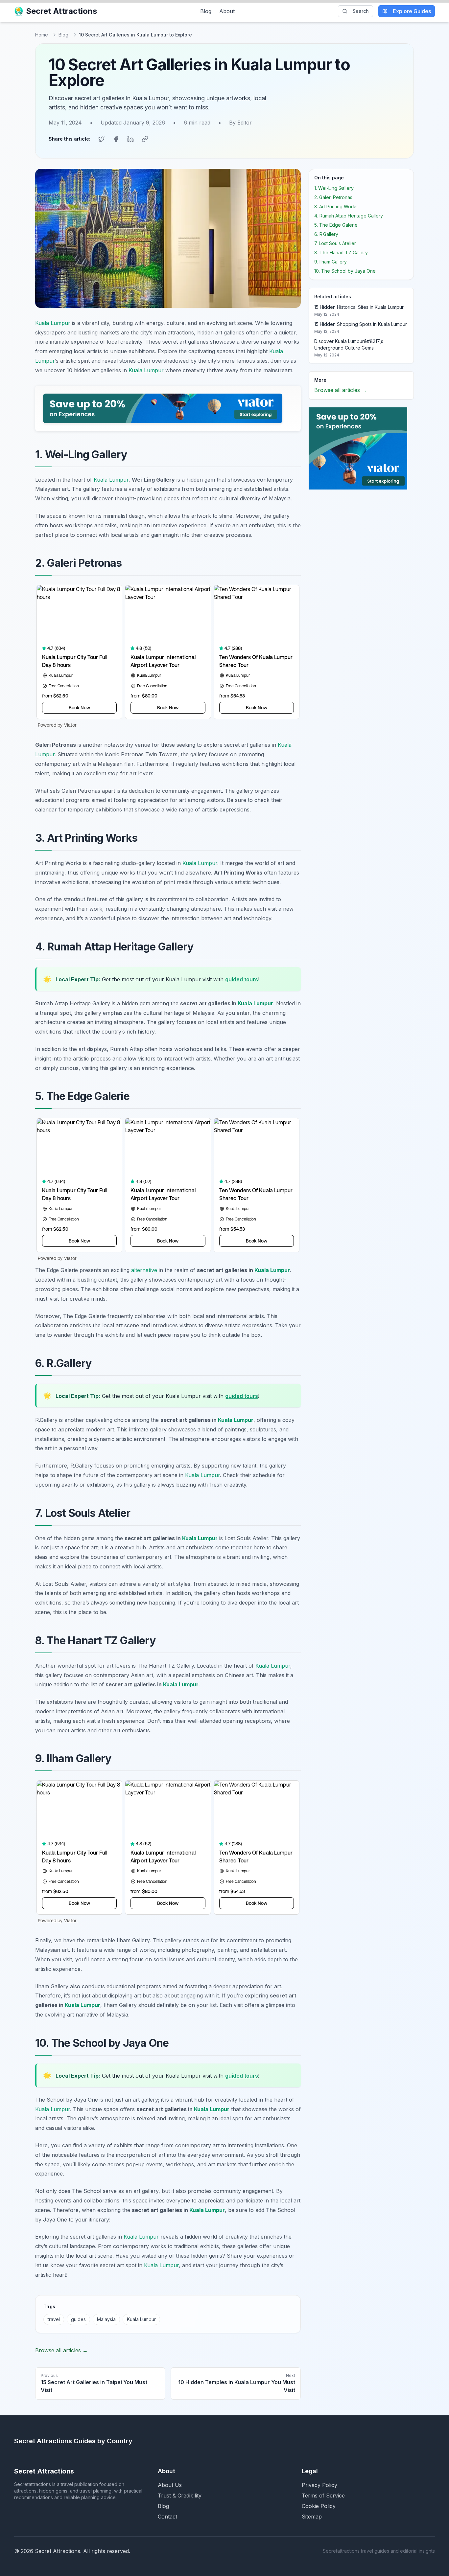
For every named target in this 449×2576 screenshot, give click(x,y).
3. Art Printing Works (336, 206)
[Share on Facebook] (116, 139)
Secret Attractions (61, 11)
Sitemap (312, 2517)
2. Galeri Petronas (333, 197)
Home (42, 35)
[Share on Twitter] (102, 139)
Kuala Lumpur (53, 323)
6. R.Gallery (326, 234)
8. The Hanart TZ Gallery (341, 252)
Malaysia (106, 2319)
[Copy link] (145, 139)
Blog (206, 11)
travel (54, 2319)
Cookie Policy (319, 2506)
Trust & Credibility (180, 2496)
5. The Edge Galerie (336, 225)
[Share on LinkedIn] (130, 139)
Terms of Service (323, 2496)
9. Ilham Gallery (331, 262)
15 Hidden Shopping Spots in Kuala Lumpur (361, 324)
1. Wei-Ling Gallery (334, 188)
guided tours (242, 979)
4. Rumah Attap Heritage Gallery (349, 216)
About (227, 11)
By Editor (240, 123)
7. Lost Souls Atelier (335, 243)
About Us (170, 2485)
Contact (167, 2517)
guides (78, 2319)
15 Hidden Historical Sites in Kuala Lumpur (359, 307)
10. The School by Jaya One (345, 271)
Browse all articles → (61, 2350)
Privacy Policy (319, 2485)
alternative (144, 1270)
